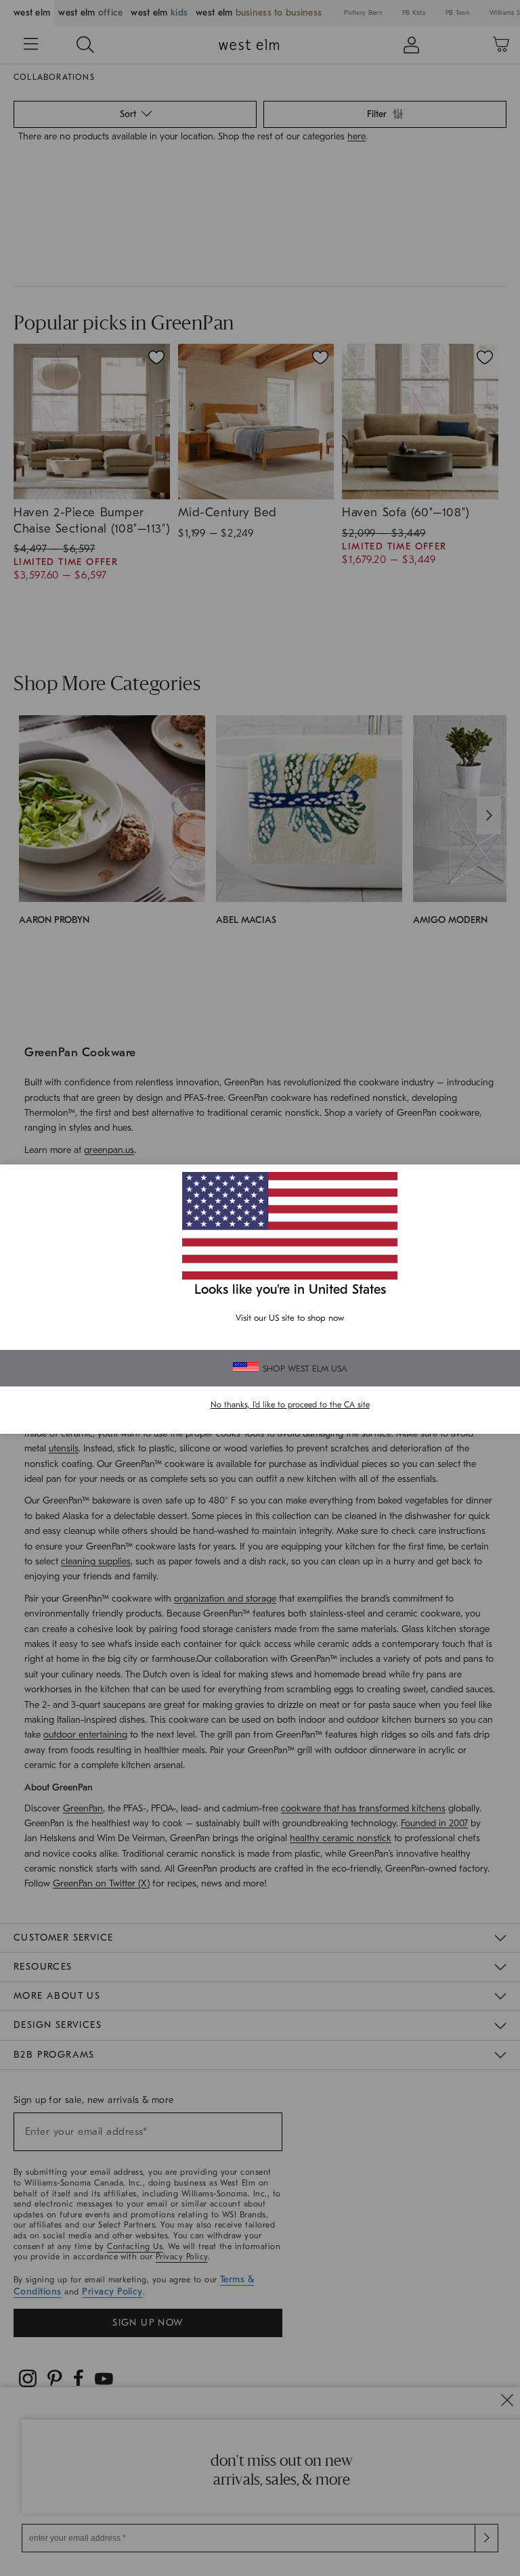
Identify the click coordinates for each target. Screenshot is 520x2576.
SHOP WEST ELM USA (305, 1369)
